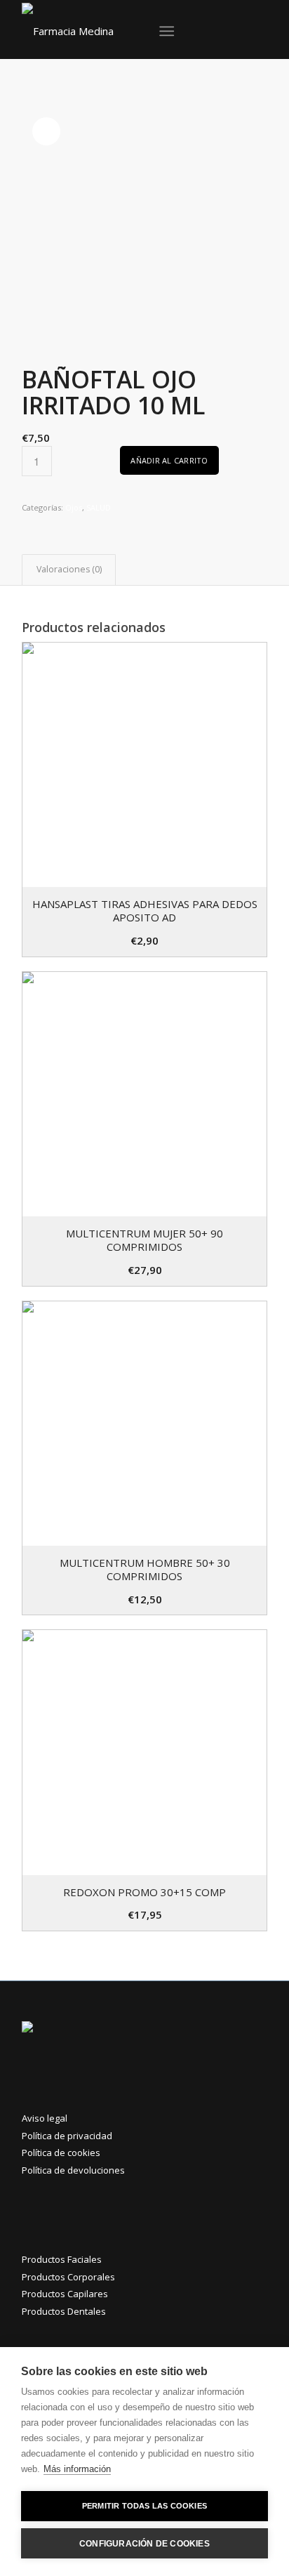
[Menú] (167, 31)
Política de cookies (61, 2153)
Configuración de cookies (144, 2544)
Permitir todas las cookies (144, 2506)
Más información (77, 2469)
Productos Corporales (68, 2277)
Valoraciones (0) (69, 569)
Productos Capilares (65, 2294)
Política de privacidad (67, 2136)
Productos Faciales (62, 2259)
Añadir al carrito (169, 460)
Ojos (74, 507)
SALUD (99, 507)
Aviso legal (45, 2118)
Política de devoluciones (73, 2170)
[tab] (69, 570)
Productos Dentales (64, 2311)
